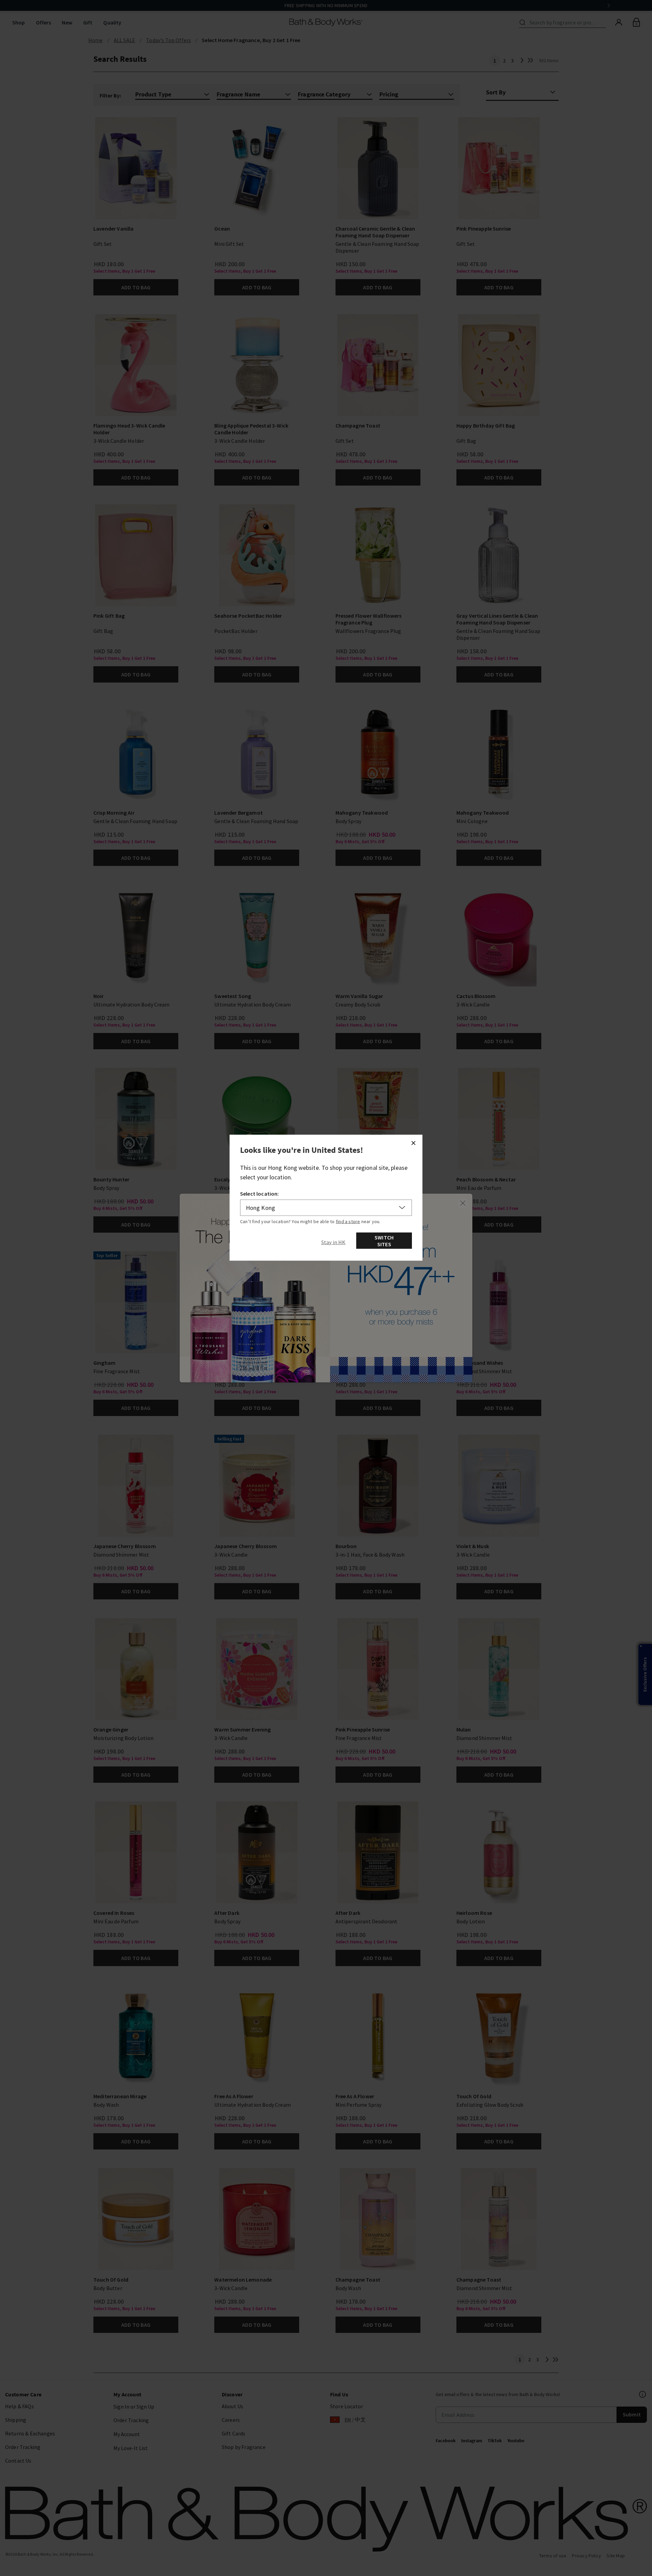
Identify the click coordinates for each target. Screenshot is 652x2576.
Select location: (260, 1193)
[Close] (413, 1143)
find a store (348, 1221)
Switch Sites (384, 1240)
